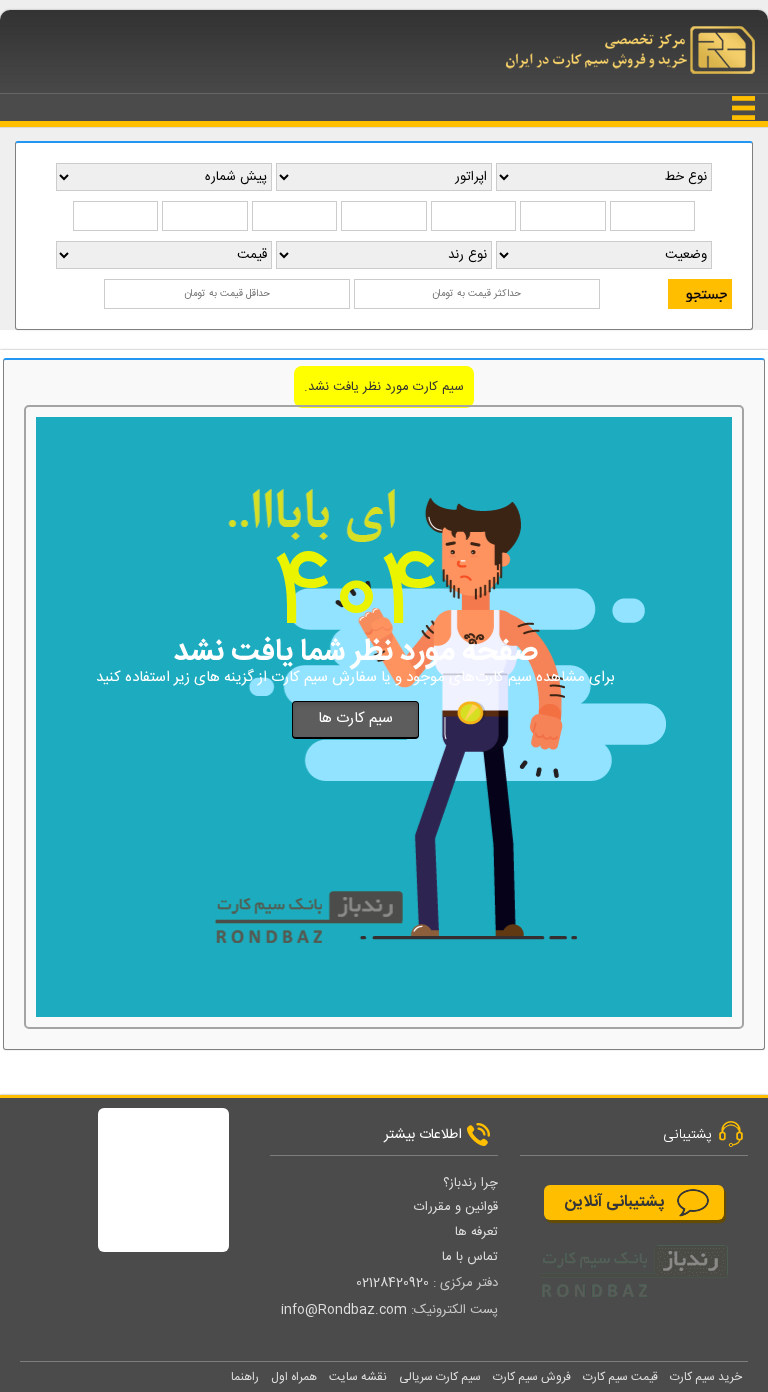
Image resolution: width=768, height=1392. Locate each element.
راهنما (245, 1377)
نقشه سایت (358, 1377)
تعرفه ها (476, 1232)
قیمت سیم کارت (620, 1377)
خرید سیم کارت (706, 1377)
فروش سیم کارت (532, 1377)
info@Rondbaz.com (344, 1310)
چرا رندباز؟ (470, 1183)
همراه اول (294, 1377)
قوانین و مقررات (456, 1207)
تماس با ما (470, 1257)
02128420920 (392, 1283)
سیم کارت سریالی (440, 1377)
